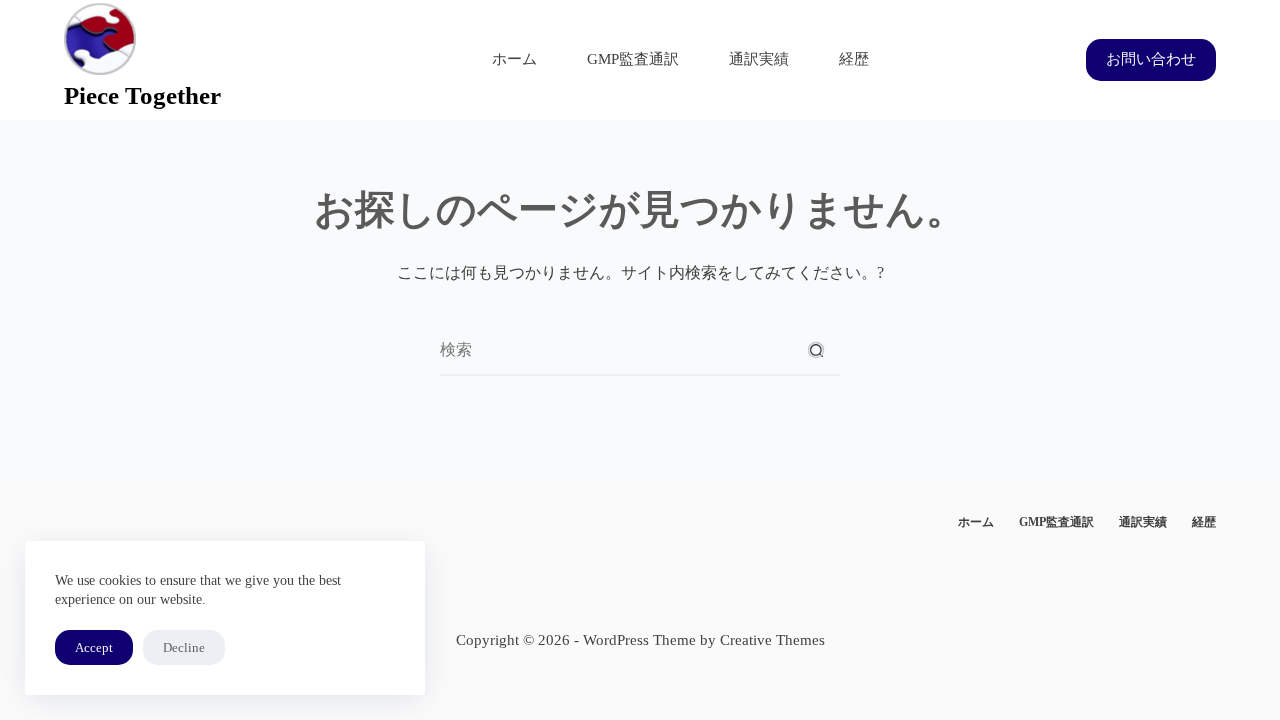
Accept (94, 647)
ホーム (514, 59)
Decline (184, 647)
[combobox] (616, 350)
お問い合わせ (1151, 59)
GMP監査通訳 (633, 59)
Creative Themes (772, 640)
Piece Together (142, 95)
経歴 (854, 59)
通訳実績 (759, 59)
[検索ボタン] (816, 350)
